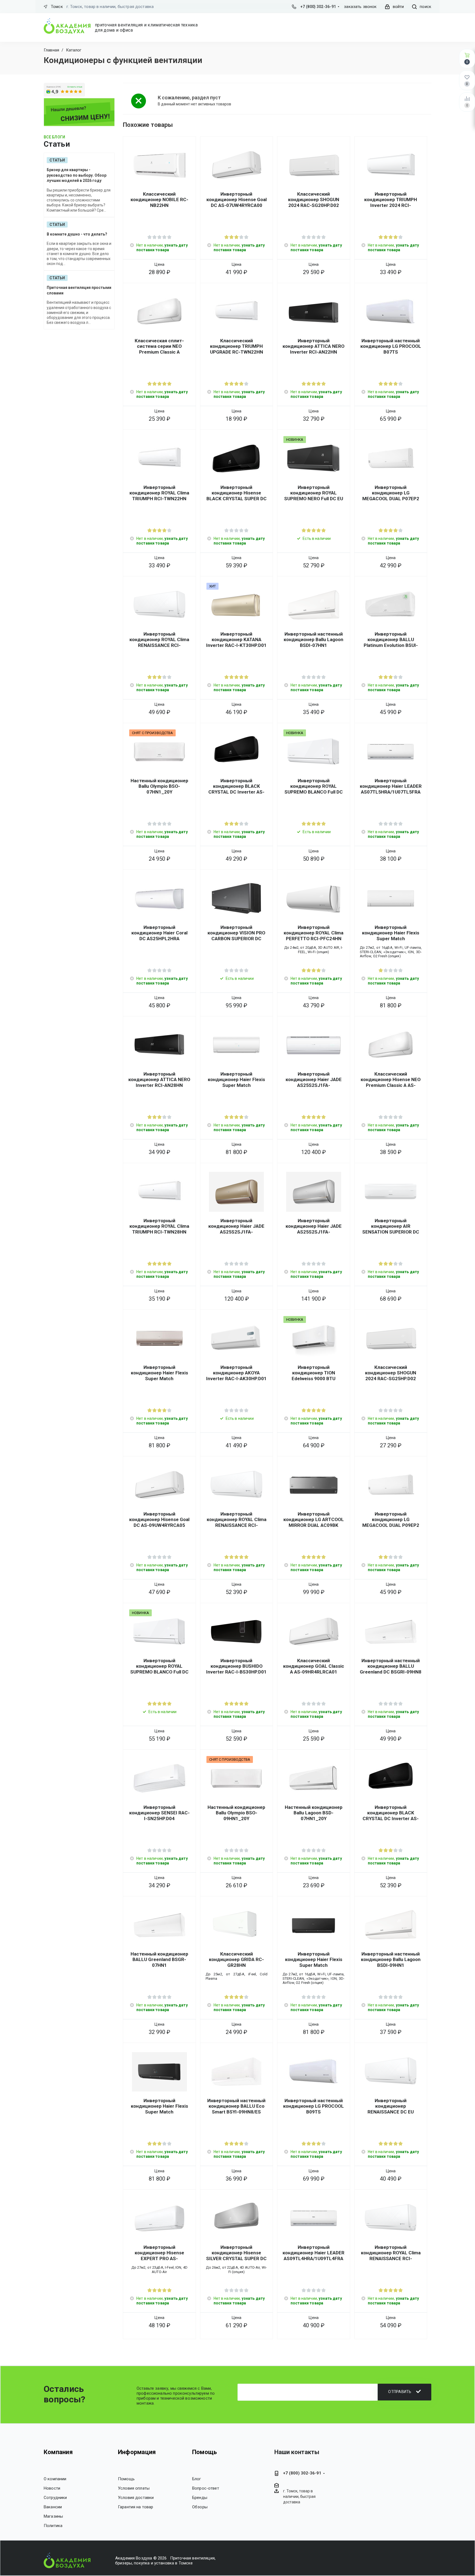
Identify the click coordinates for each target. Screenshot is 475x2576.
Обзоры (200, 2507)
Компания (58, 2452)
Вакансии (53, 2507)
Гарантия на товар (136, 2507)
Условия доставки (136, 2498)
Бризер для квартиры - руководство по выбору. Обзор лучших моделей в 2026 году (77, 175)
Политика (53, 2526)
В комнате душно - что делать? (77, 234)
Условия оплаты (134, 2488)
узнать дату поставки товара (162, 248)
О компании (55, 2479)
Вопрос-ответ (206, 2488)
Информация (137, 2452)
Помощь (126, 2479)
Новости (52, 2488)
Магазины (53, 2516)
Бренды (200, 2498)
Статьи (57, 160)
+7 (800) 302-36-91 (318, 7)
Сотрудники (55, 2498)
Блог (197, 2479)
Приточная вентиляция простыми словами (79, 290)
